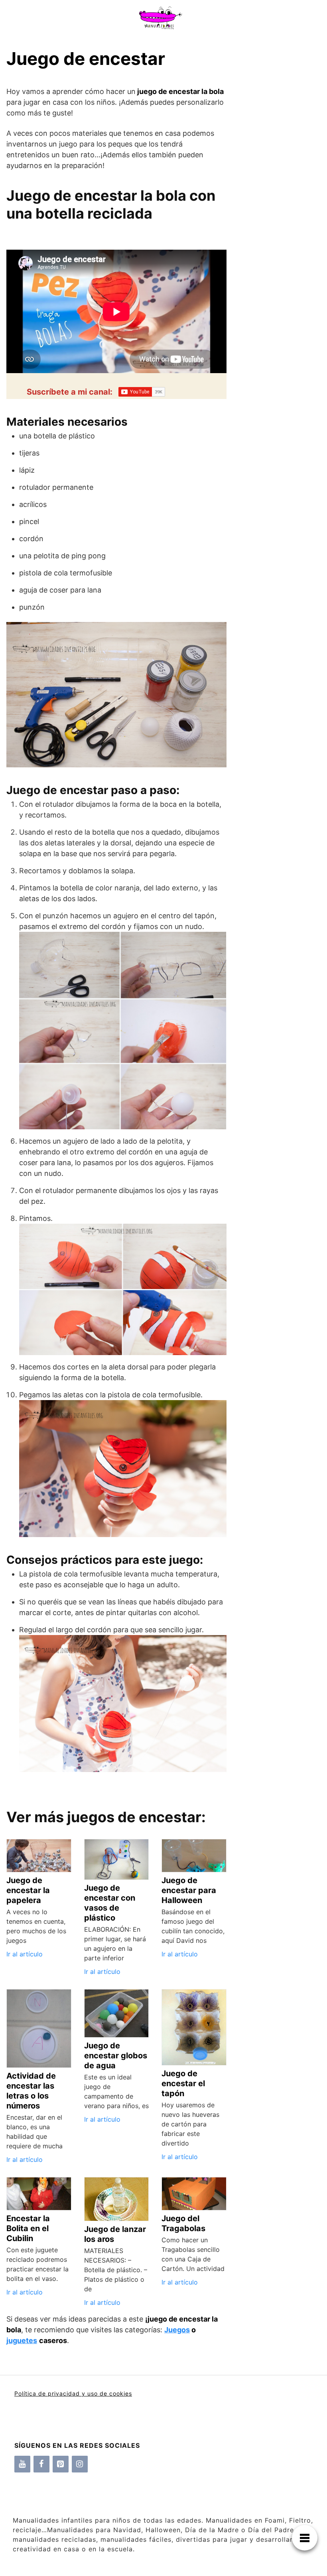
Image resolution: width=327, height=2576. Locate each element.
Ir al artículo (25, 1954)
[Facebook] (41, 2464)
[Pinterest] (61, 2464)
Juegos (177, 2330)
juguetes (22, 2340)
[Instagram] (80, 2464)
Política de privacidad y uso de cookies (73, 2393)
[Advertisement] (274, 215)
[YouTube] (22, 2464)
